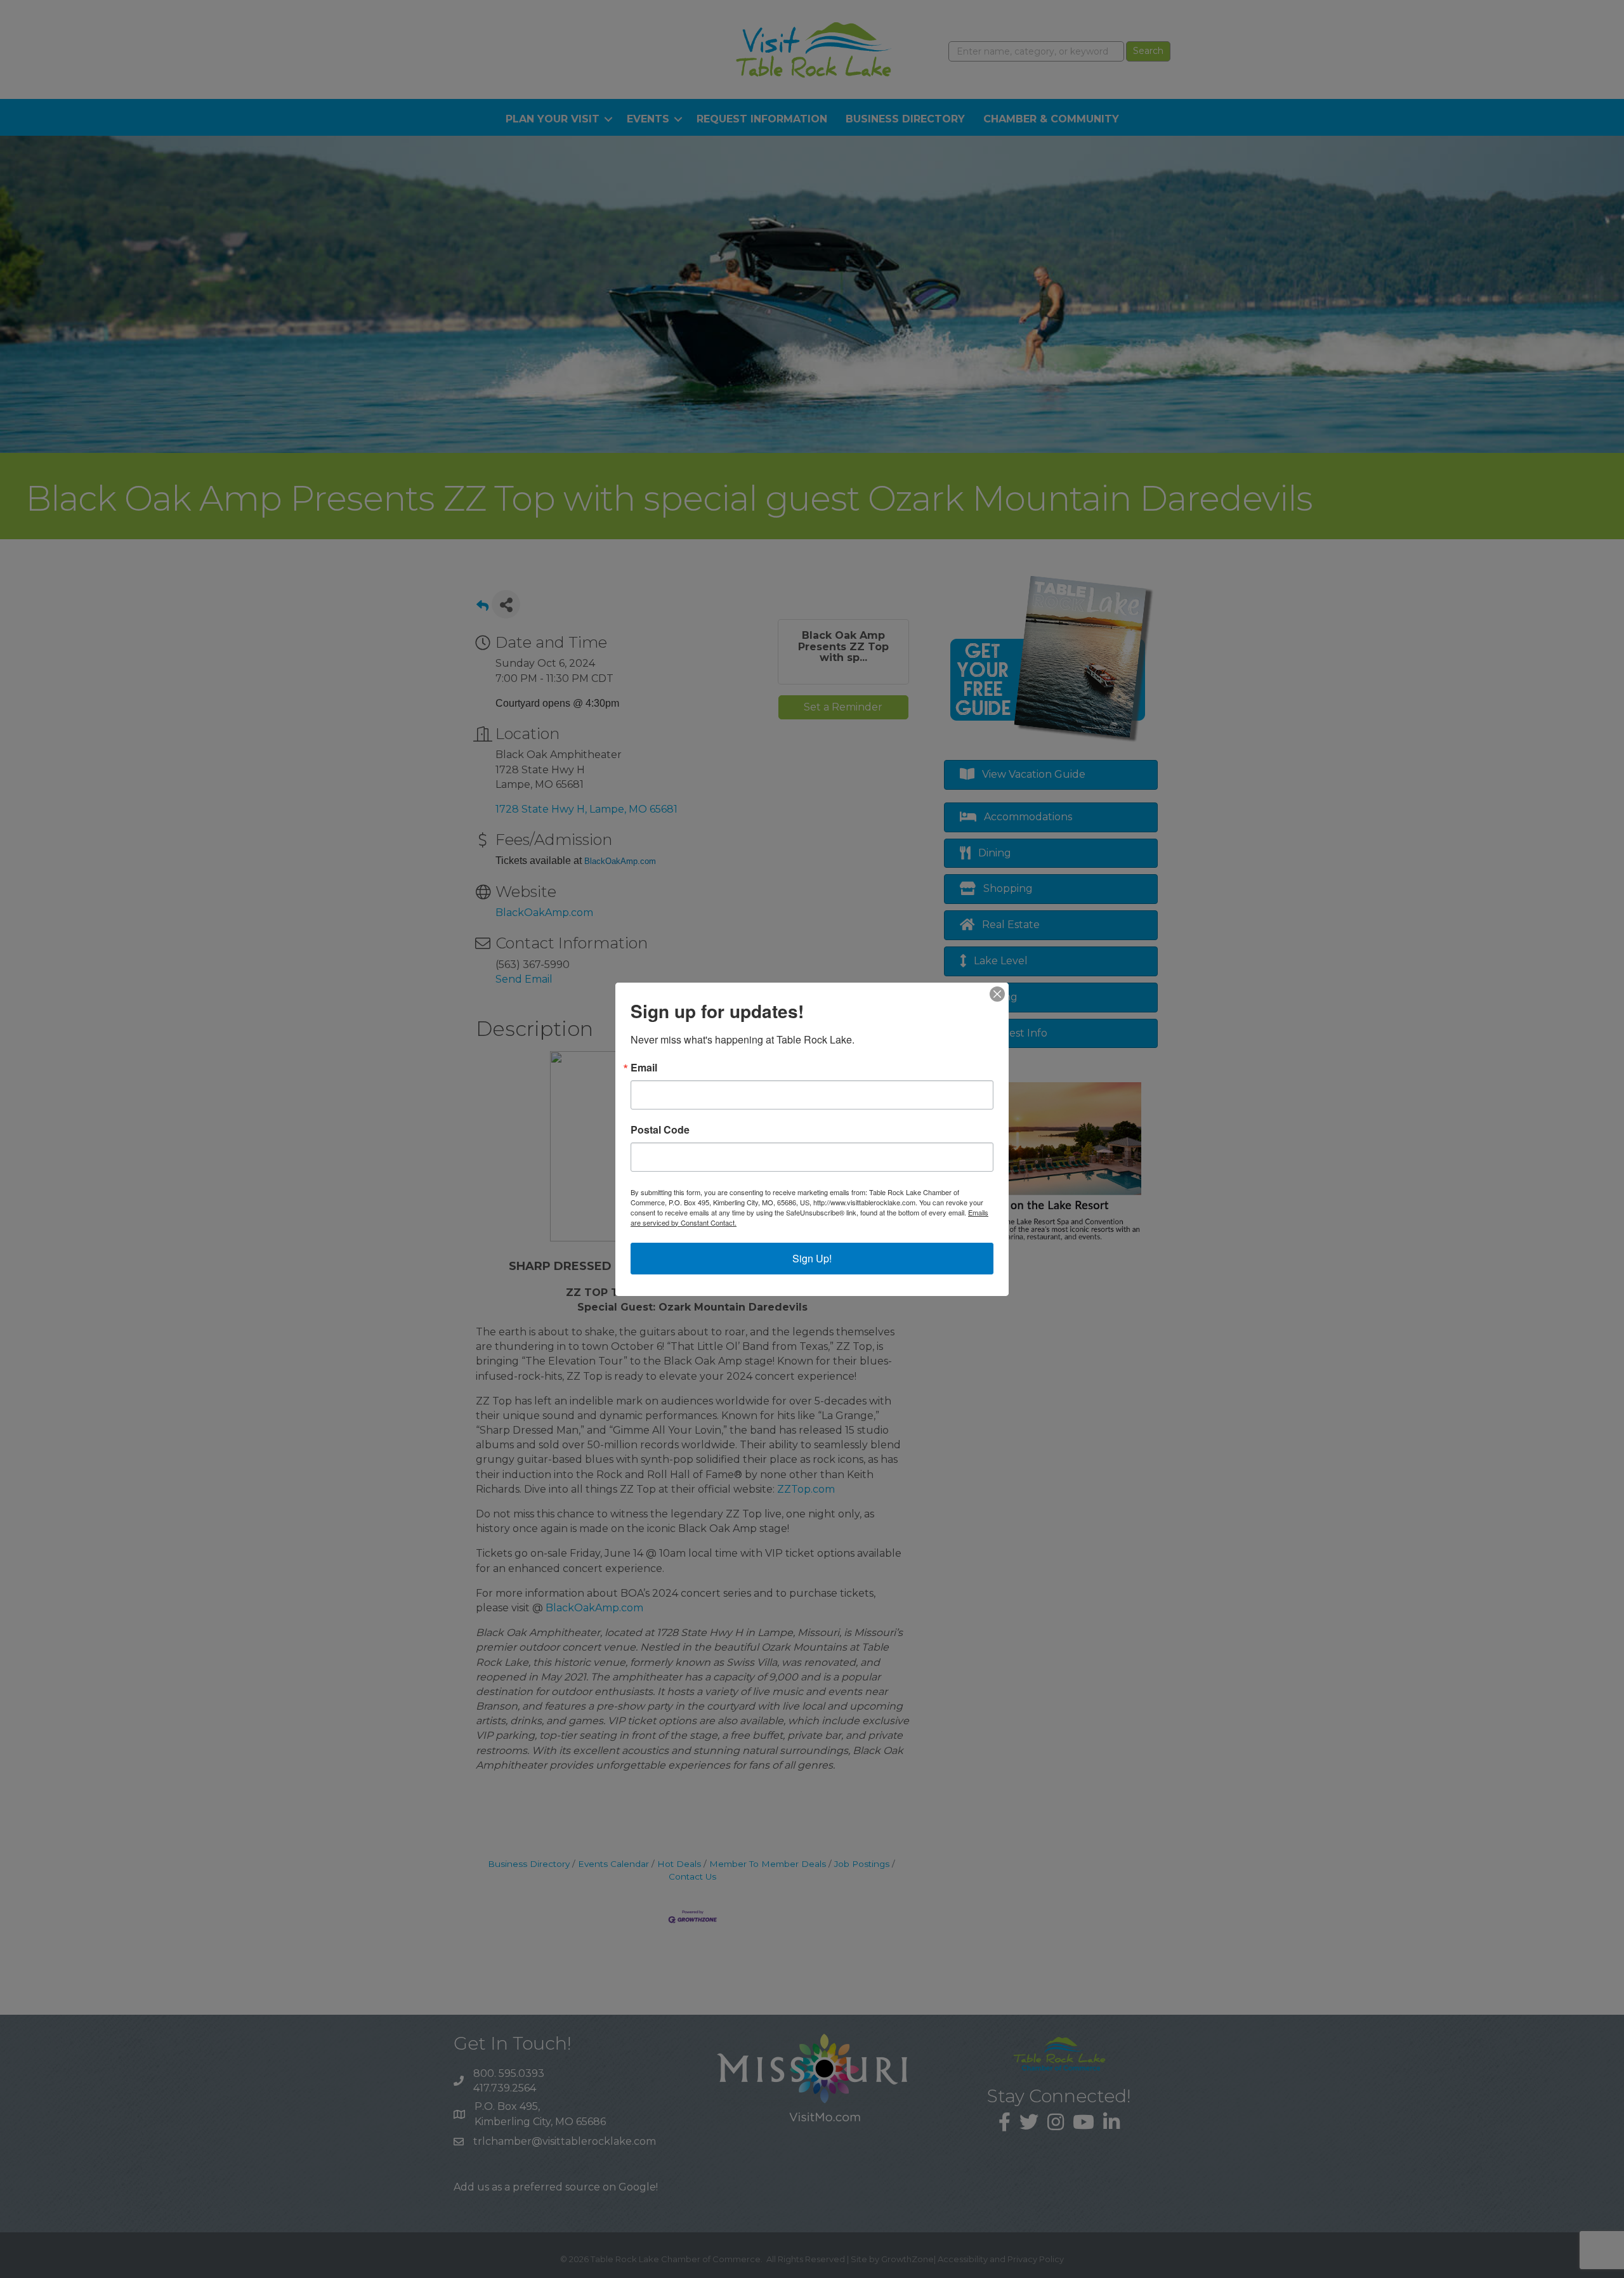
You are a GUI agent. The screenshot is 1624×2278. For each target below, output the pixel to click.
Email (644, 1068)
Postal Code (660, 1130)
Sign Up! (812, 1258)
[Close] (997, 994)
